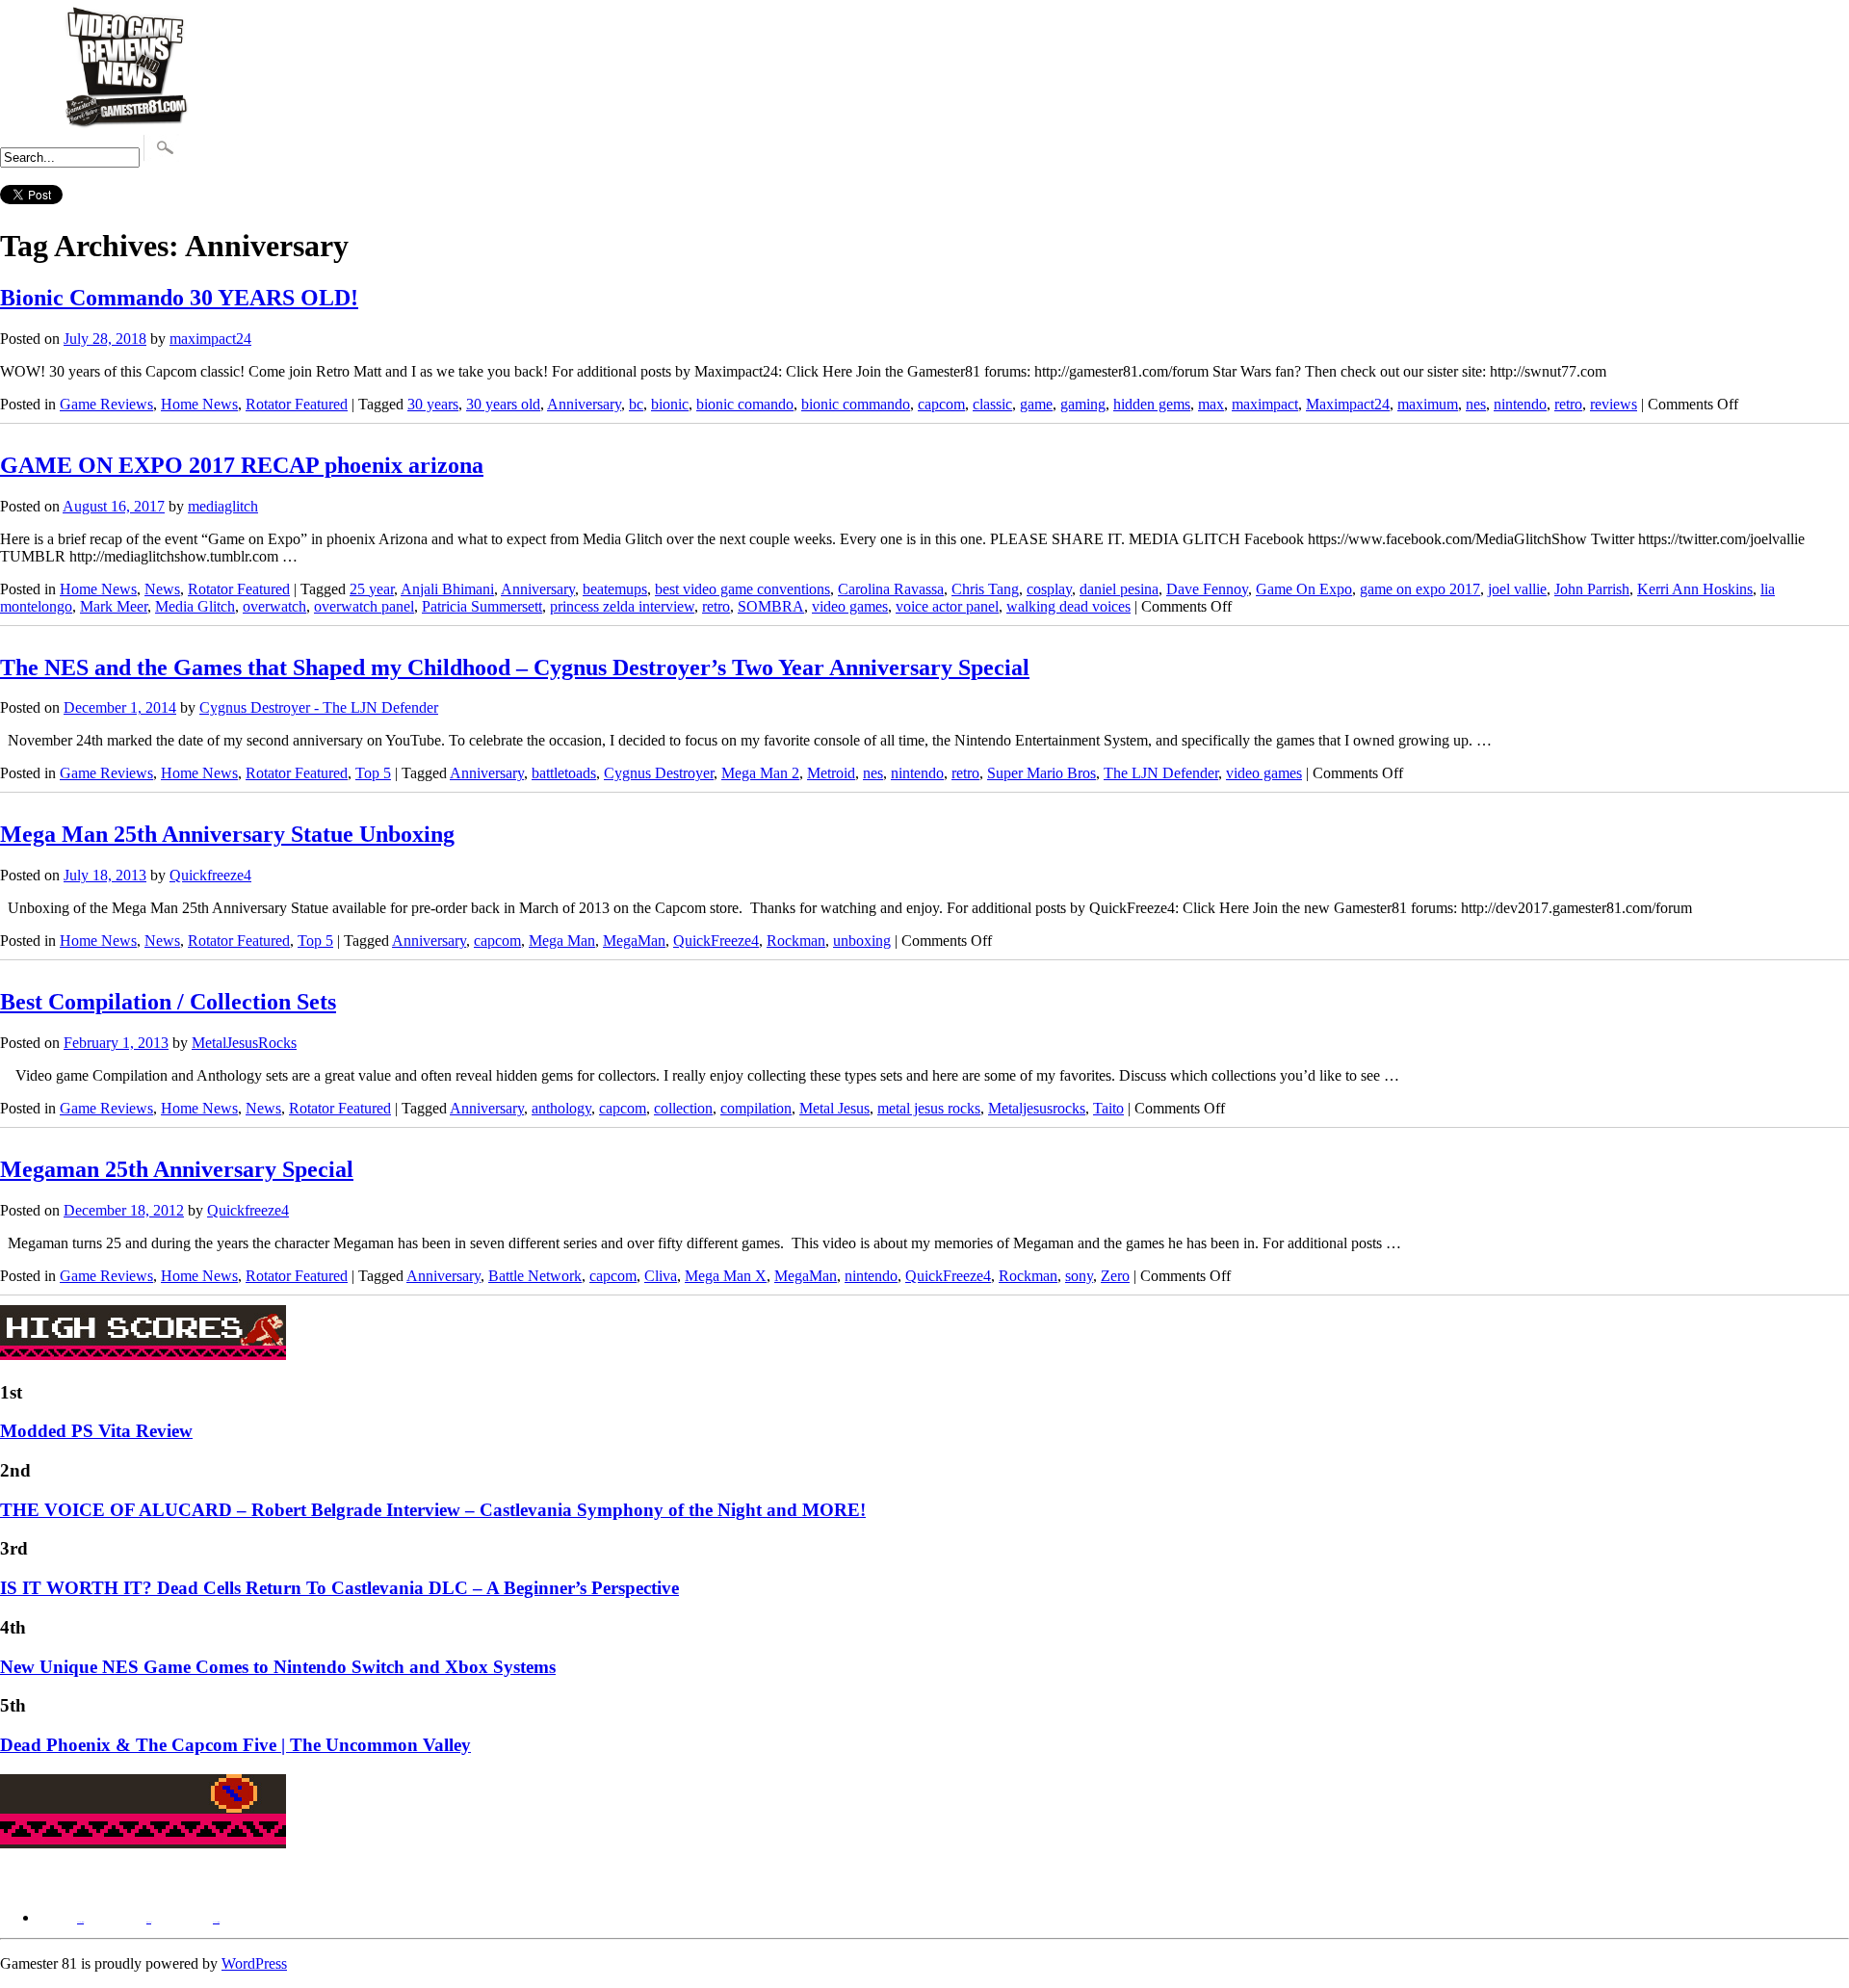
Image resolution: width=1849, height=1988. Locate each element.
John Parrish (1592, 589)
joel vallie (1517, 589)
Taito (1108, 1108)
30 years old (503, 404)
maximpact (1265, 404)
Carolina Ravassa (891, 589)
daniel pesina (1119, 589)
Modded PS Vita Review (96, 1431)
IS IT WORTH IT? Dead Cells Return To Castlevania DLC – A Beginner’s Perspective (339, 1588)
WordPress (254, 1963)
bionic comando (745, 404)
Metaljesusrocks (1037, 1108)
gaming (1083, 404)
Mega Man (562, 941)
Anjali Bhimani (447, 589)
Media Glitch (195, 606)
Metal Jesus (834, 1108)
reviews (1614, 404)
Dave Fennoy (1207, 589)
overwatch (274, 606)
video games (850, 606)
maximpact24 (210, 339)
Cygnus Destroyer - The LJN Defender (319, 707)
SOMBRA (771, 606)
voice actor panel (947, 606)
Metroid (831, 773)
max (1211, 404)
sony (1079, 1276)
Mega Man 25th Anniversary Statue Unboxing (227, 834)
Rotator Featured (297, 404)
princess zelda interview (622, 606)
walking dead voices (1068, 606)
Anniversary (584, 404)
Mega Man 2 (760, 773)
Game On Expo (1304, 589)
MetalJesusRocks (244, 1043)
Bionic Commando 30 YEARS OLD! (179, 298)
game (1036, 404)
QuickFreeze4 (716, 941)
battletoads (564, 773)
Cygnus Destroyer (659, 773)
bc (636, 404)
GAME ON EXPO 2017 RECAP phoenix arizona (242, 465)
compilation (756, 1108)
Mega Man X (726, 1276)
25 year (372, 589)
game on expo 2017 (1420, 589)
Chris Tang (985, 589)
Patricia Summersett (482, 606)
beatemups (615, 589)
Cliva (661, 1276)
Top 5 (373, 773)
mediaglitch (223, 506)
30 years (433, 404)
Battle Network (535, 1276)
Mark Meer (114, 606)
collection (683, 1108)
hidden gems (1152, 404)
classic (992, 404)
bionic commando (856, 404)
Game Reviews (106, 404)
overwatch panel (364, 606)
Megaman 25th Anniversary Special (177, 1169)
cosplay (1049, 589)
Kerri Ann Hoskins (1695, 589)
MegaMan (634, 941)
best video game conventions (742, 589)
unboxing (862, 941)
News (162, 589)
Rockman (796, 941)
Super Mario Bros (1042, 773)
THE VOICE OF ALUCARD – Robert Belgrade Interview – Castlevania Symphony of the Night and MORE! (433, 1510)
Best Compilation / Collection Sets (168, 1002)
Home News (199, 404)
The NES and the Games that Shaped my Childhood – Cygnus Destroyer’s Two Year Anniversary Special (515, 667)
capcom (941, 404)
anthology (561, 1108)
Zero (1115, 1276)
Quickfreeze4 (210, 875)
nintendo (1520, 404)
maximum (1428, 404)
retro (1568, 404)
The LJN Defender (1161, 773)
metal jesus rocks (929, 1108)
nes (1476, 404)
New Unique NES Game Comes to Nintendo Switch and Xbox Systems (278, 1667)
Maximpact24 (1348, 404)
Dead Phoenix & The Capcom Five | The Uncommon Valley (235, 1745)
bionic (670, 404)
